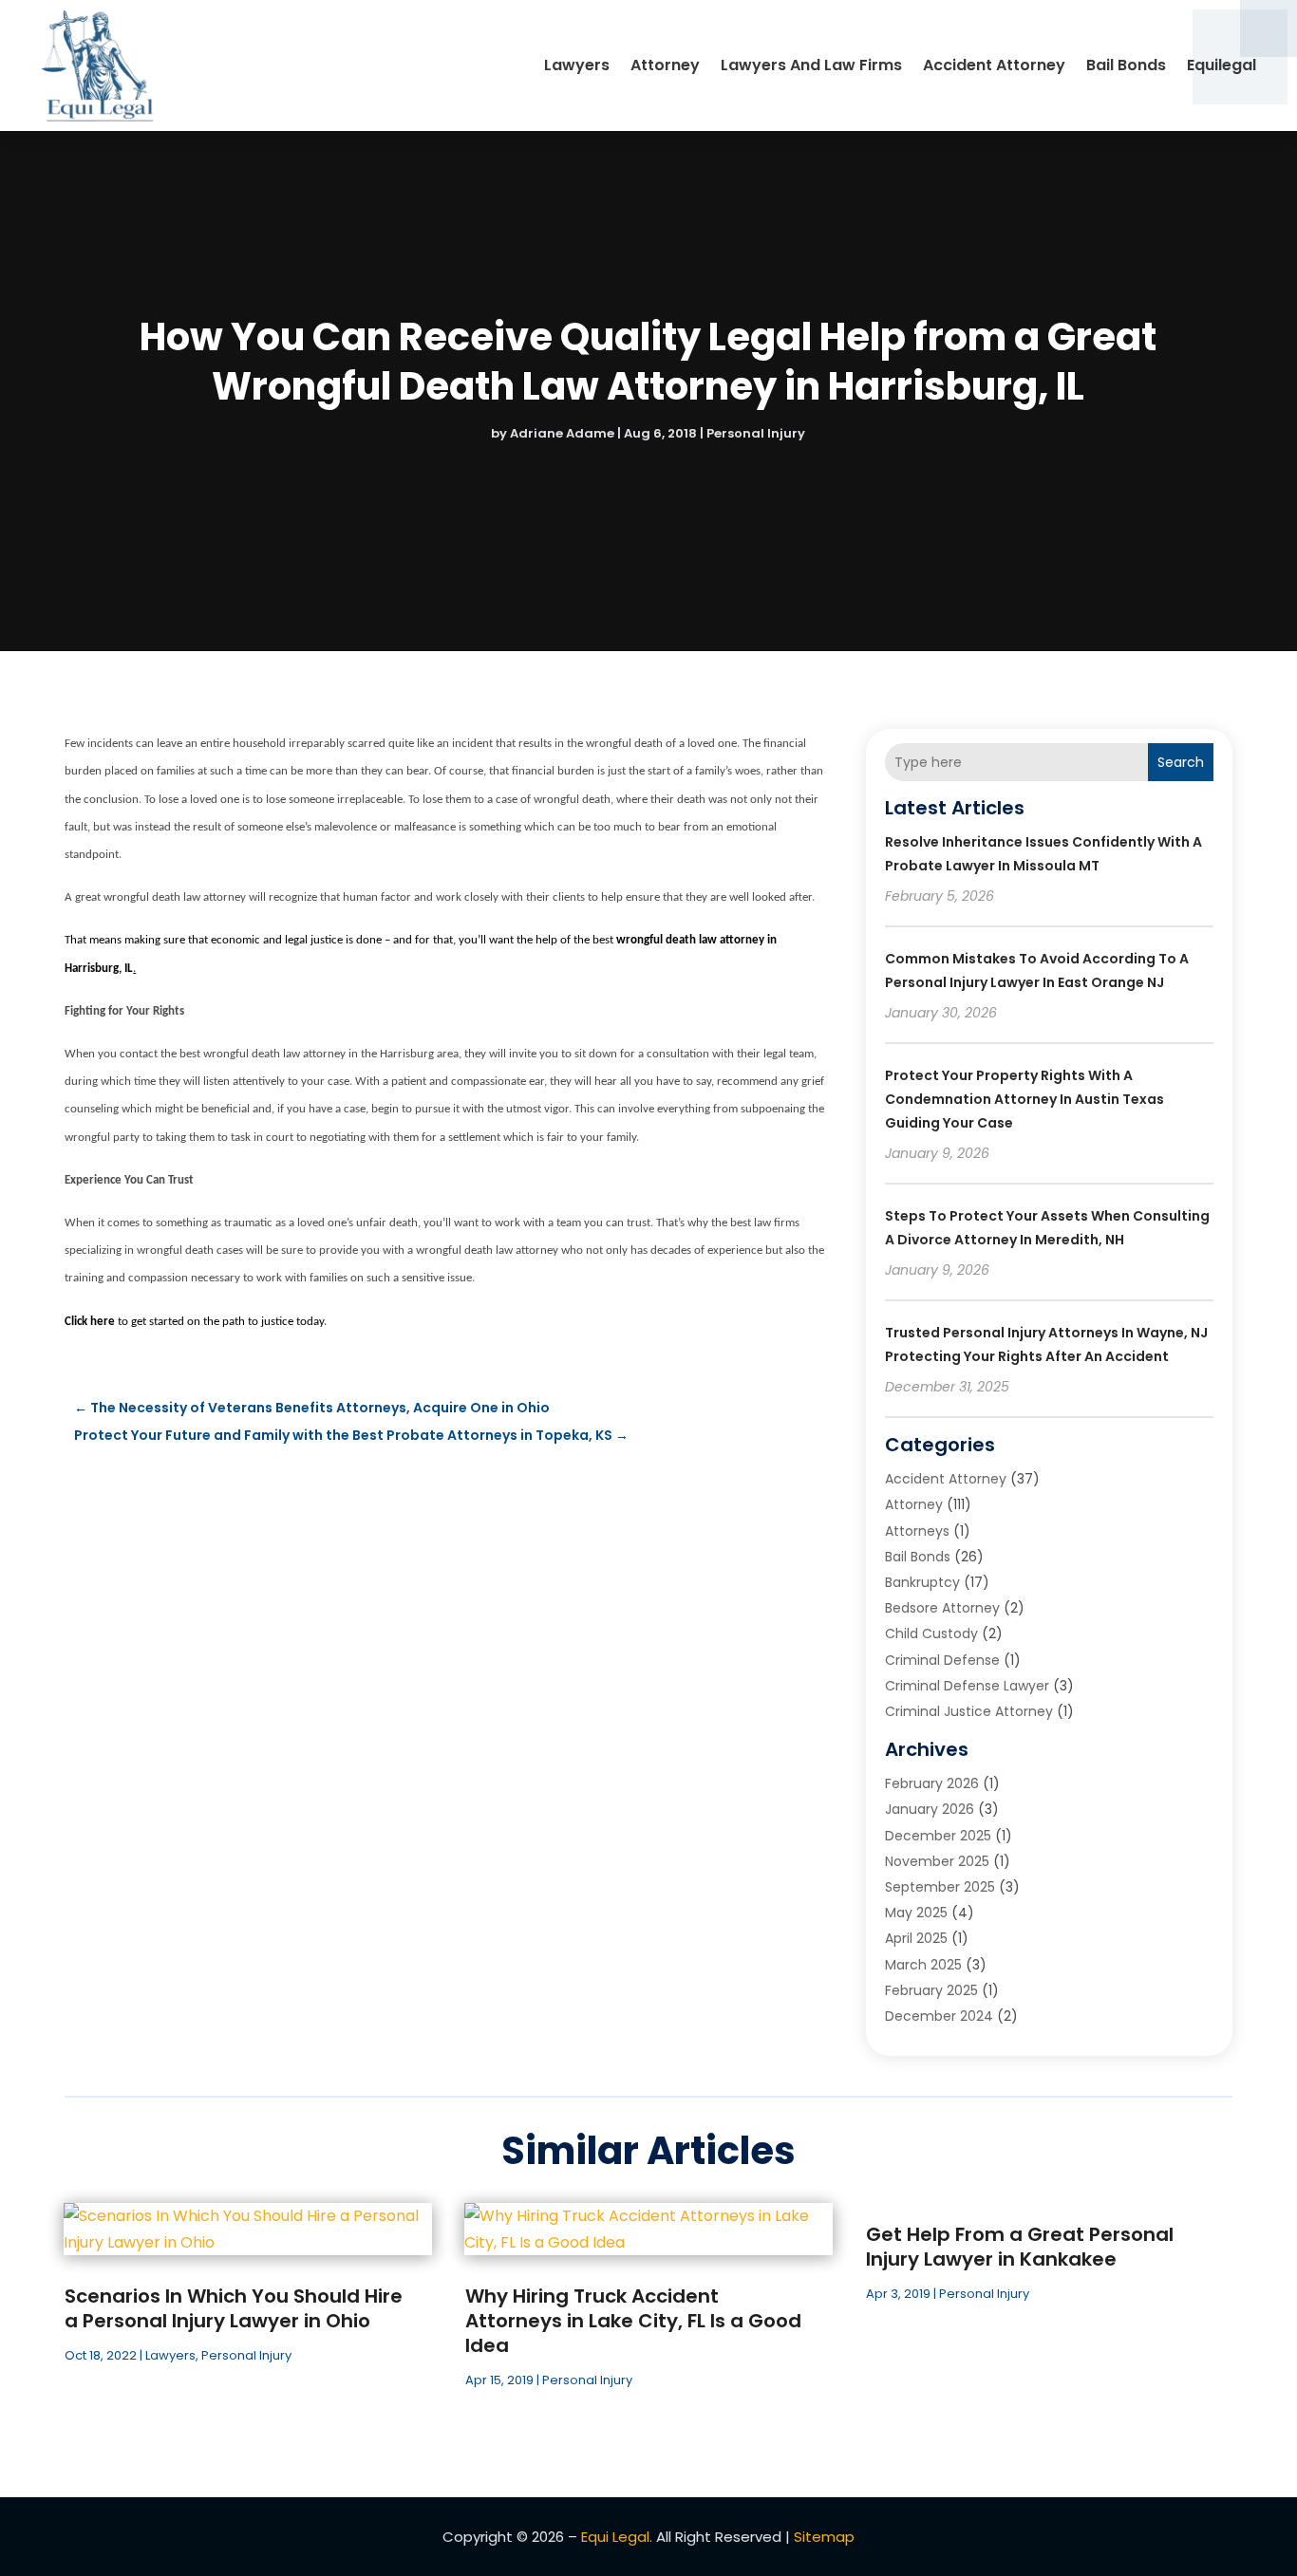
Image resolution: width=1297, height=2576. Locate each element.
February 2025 (931, 1990)
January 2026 (930, 1809)
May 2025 (916, 1913)
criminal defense (942, 1660)
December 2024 (939, 2016)
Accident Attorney (994, 65)
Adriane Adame (562, 433)
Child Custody (931, 1633)
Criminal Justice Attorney (969, 1711)
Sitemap (824, 2537)
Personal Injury (756, 433)
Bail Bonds (1126, 65)
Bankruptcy (922, 1582)
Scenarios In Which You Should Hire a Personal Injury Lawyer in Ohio (234, 2308)
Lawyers (577, 65)
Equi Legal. (617, 2537)
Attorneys (917, 1531)
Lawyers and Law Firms (811, 65)
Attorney (665, 65)
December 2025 (938, 1836)
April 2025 (916, 1938)
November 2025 (937, 1861)
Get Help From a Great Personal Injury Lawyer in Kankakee (1020, 2247)
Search (1181, 762)
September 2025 (940, 1887)
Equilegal (1222, 65)
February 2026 (932, 1783)
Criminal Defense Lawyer (967, 1686)
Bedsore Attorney (942, 1608)
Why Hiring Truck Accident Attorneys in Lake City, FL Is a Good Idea (633, 2321)
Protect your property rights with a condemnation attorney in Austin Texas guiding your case (1024, 1099)
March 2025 (923, 1965)
